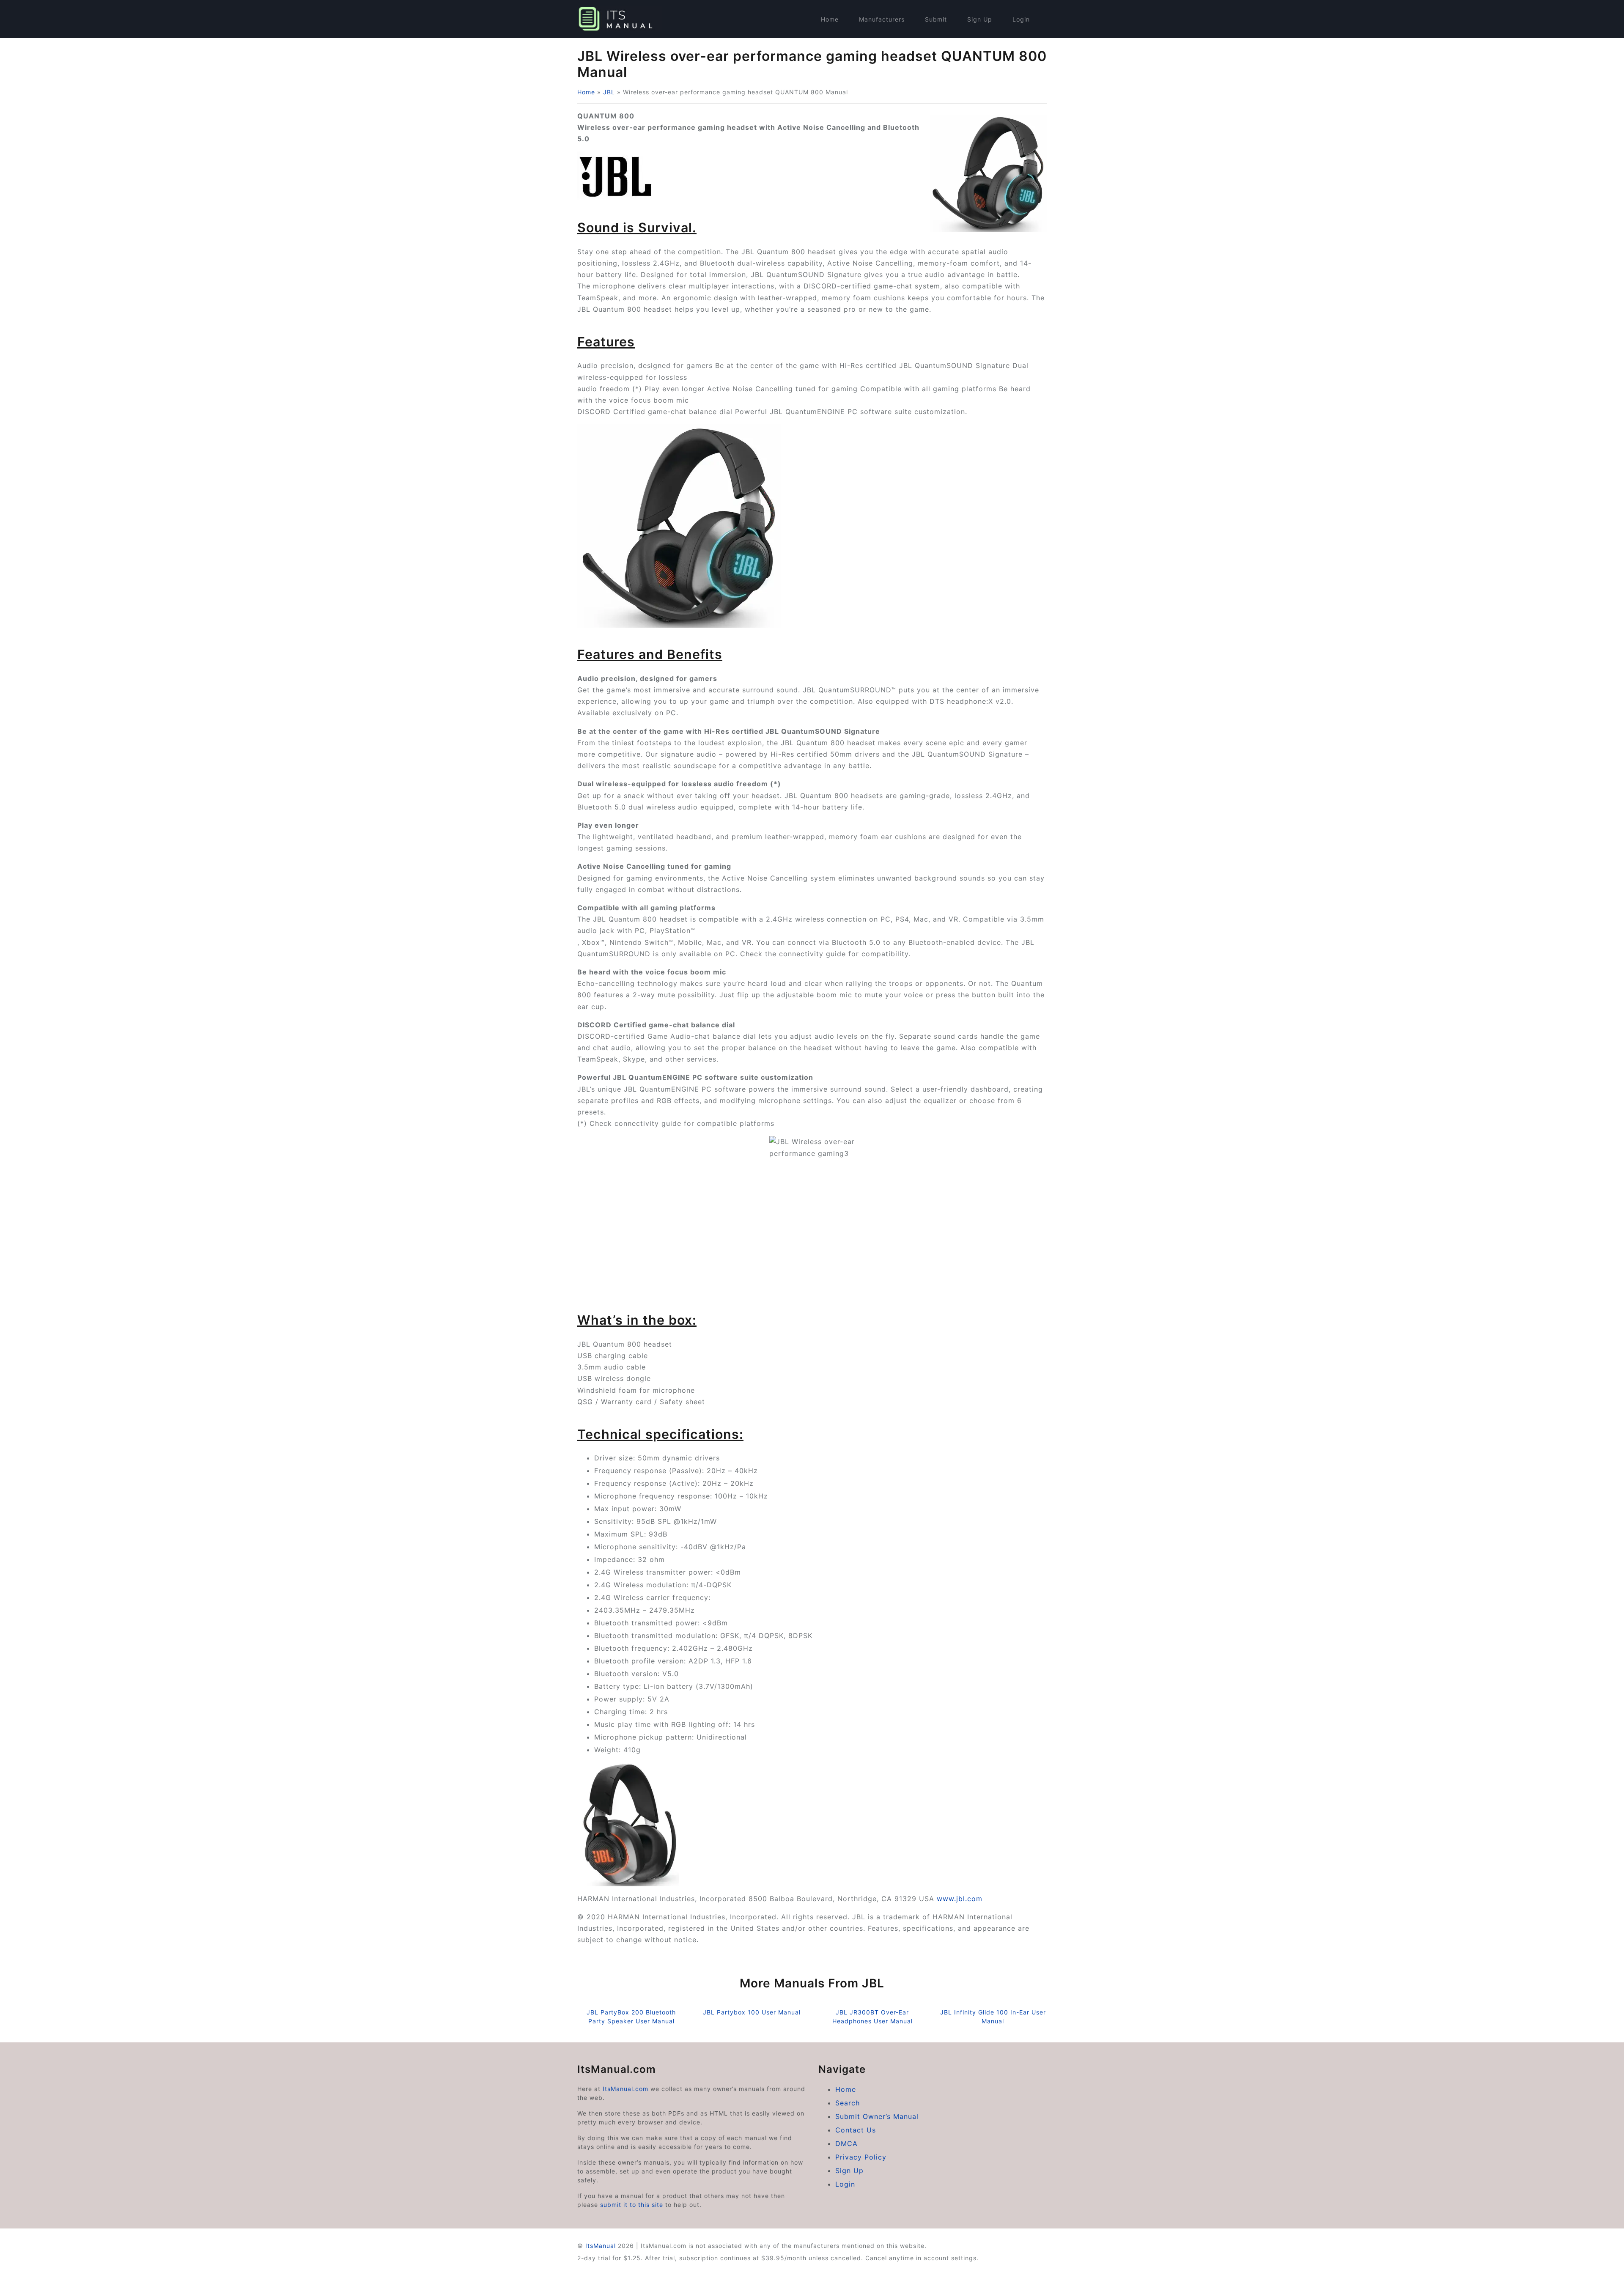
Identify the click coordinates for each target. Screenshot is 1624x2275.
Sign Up (980, 19)
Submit (936, 19)
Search (848, 2103)
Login (1021, 19)
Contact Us (856, 2130)
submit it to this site (632, 2205)
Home (830, 19)
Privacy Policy (861, 2157)
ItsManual (601, 2246)
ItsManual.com (625, 2089)
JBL (609, 92)
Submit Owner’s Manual (877, 2116)
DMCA (846, 2143)
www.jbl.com (960, 1899)
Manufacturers (882, 19)
